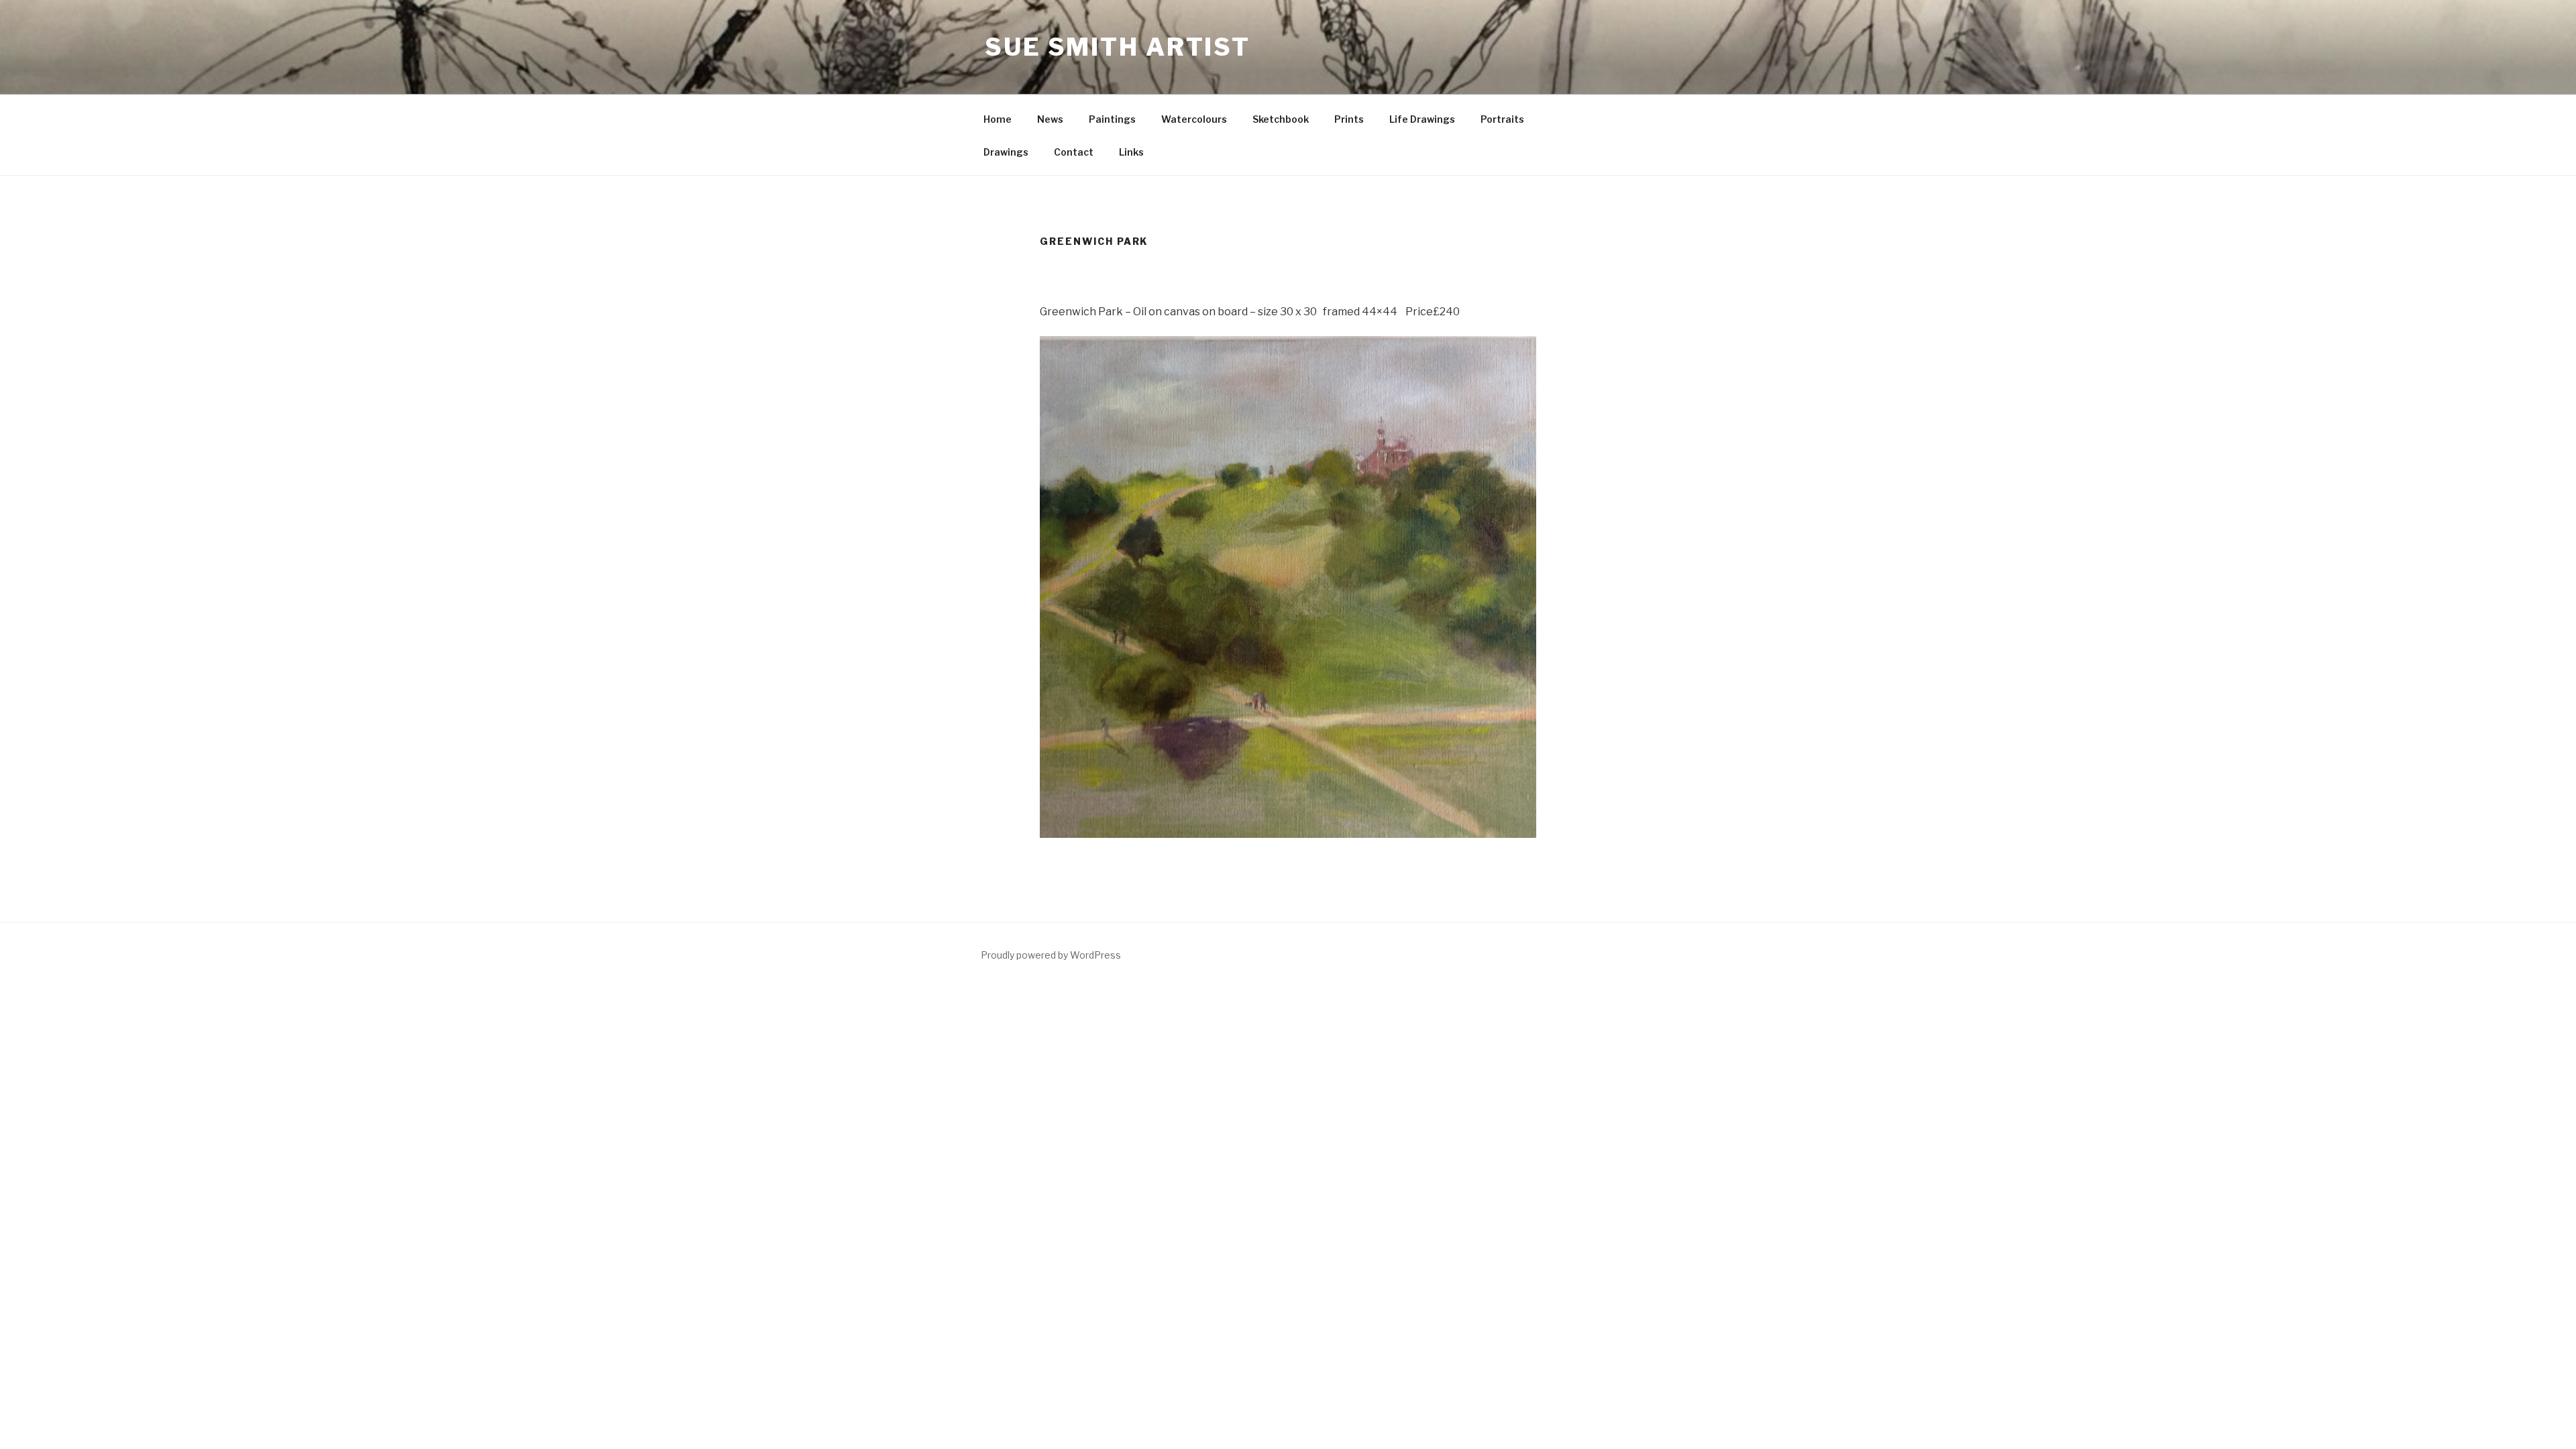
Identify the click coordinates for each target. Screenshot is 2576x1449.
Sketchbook (1281, 119)
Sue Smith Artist (1118, 47)
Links (1131, 152)
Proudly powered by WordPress (1051, 955)
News (1050, 119)
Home (998, 119)
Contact (1074, 152)
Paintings (1112, 119)
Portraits (1502, 119)
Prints (1349, 119)
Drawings (1006, 152)
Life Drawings (1422, 119)
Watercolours (1194, 119)
